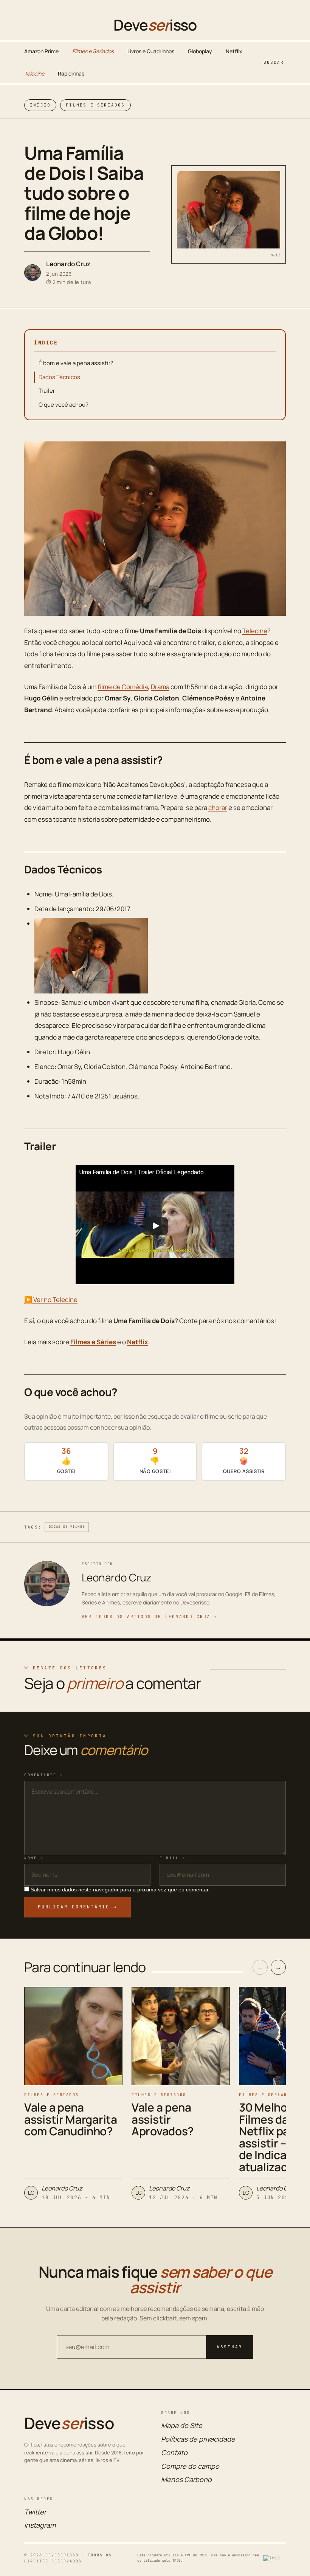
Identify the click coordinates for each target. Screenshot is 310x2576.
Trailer (47, 391)
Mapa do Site (182, 2425)
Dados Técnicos (59, 377)
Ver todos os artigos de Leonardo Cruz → (150, 1617)
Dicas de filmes (67, 1527)
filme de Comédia (123, 687)
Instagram (40, 2525)
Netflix (234, 51)
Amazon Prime (41, 51)
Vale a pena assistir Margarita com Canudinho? (71, 2119)
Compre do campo (190, 2466)
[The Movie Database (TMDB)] (274, 2558)
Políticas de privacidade (198, 2439)
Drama (160, 687)
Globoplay (200, 51)
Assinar (229, 2347)
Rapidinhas (71, 73)
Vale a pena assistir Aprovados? (163, 2119)
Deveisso (155, 25)
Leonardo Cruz (68, 264)
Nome (34, 1858)
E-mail (172, 1858)
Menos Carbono (186, 2479)
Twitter (35, 2512)
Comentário (43, 1775)
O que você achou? (64, 405)
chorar (218, 808)
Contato (174, 2453)
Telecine (34, 73)
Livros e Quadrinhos (151, 51)
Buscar (274, 62)
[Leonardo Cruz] (33, 273)
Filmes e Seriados (93, 51)
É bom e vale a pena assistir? (76, 363)
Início (40, 105)
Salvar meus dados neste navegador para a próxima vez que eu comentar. (120, 1890)
